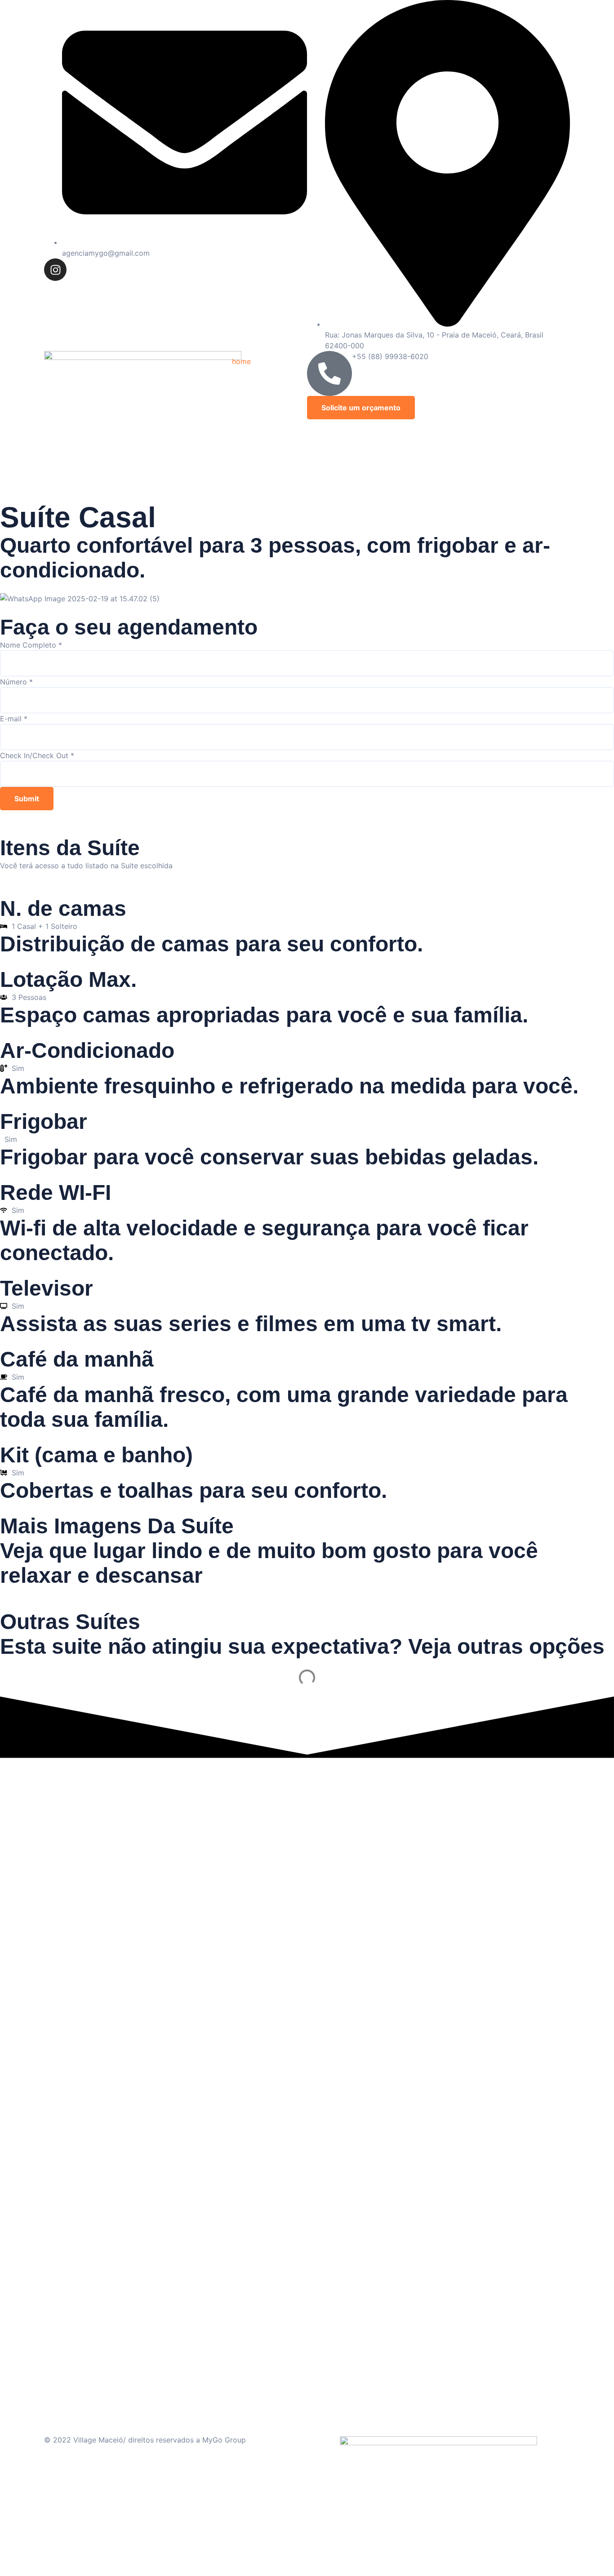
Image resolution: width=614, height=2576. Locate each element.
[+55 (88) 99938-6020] (329, 373)
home (241, 361)
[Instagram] (55, 270)
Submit (27, 799)
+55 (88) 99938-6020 (390, 356)
